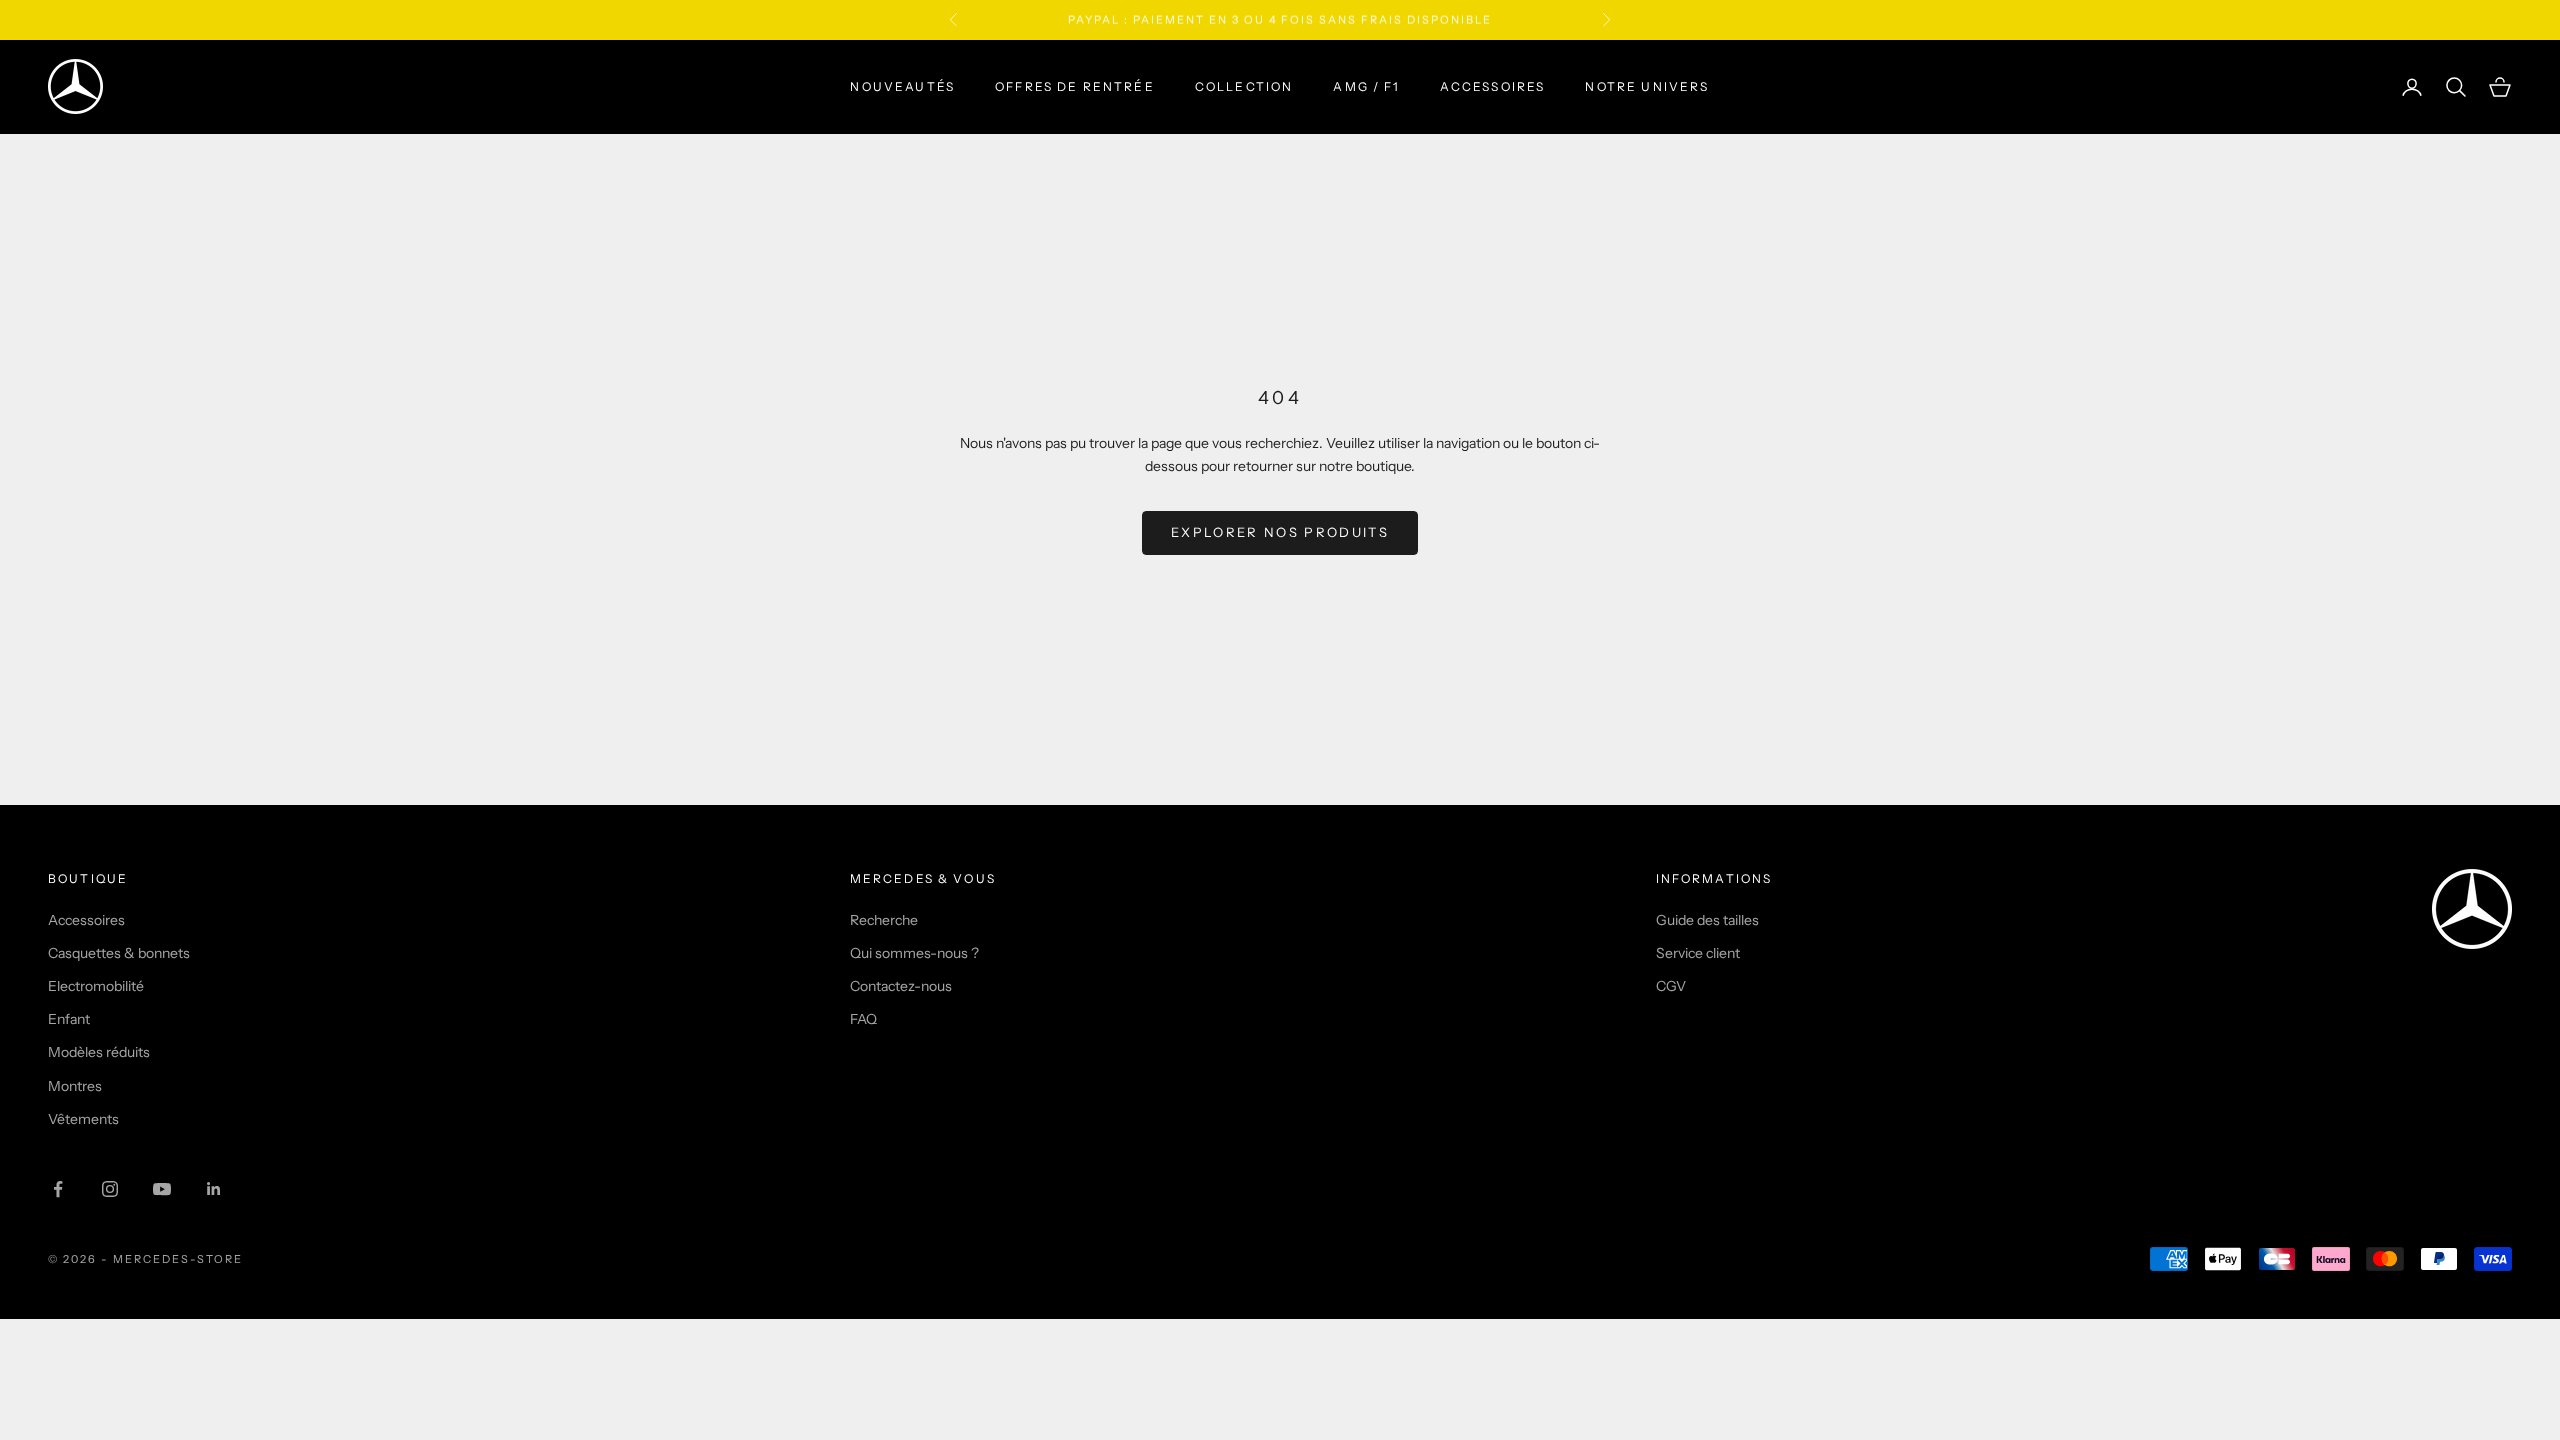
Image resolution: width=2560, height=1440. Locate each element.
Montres (75, 1086)
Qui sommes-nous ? (914, 953)
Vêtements (83, 1119)
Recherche (884, 920)
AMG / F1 (1366, 86)
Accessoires (1493, 86)
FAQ (863, 1019)
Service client (1698, 953)
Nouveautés (902, 86)
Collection (1244, 86)
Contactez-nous (901, 986)
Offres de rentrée (1075, 86)
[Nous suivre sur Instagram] (110, 1189)
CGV (1671, 986)
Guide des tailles (1707, 920)
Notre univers (1647, 86)
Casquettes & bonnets (119, 953)
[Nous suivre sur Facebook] (58, 1189)
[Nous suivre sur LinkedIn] (214, 1189)
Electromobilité (96, 986)
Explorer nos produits (1280, 532)
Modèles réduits (99, 1052)
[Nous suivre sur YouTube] (162, 1189)
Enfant (69, 1019)
